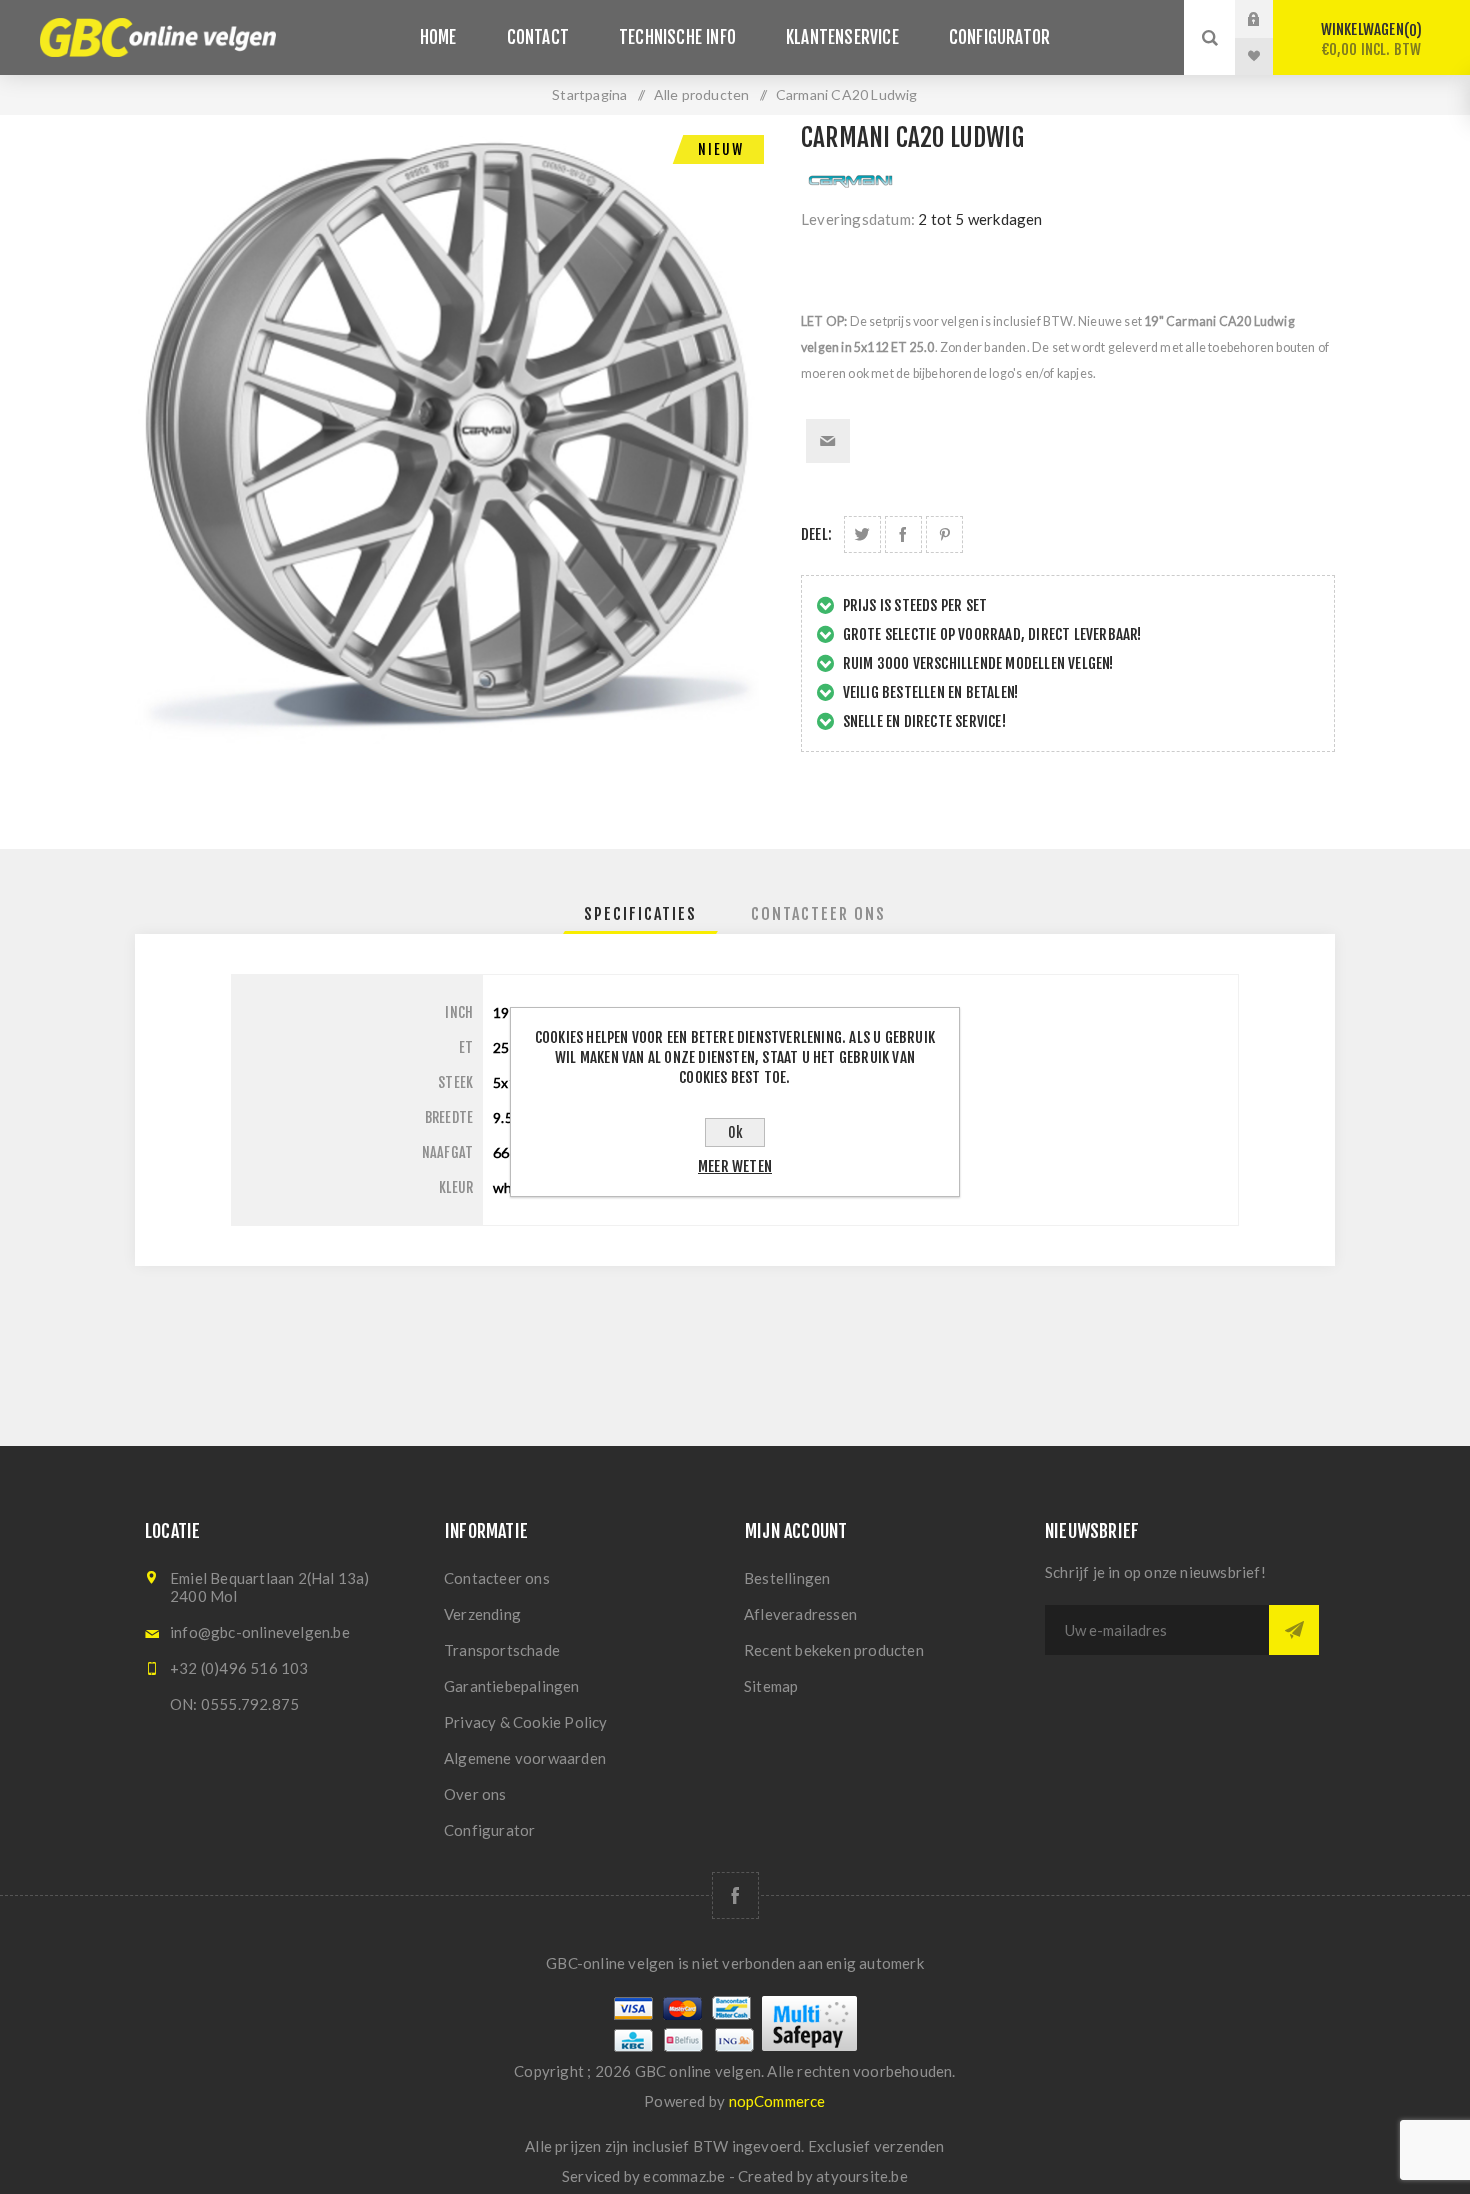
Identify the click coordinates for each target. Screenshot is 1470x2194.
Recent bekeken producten (834, 1650)
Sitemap (771, 1686)
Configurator (489, 1830)
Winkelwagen (1371, 39)
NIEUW (721, 149)
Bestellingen (787, 1578)
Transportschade (502, 1650)
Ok (735, 1132)
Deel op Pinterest (944, 534)
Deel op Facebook (903, 534)
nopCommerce (777, 2101)
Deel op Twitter (862, 534)
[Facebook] (735, 1895)
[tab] (640, 914)
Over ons (475, 1794)
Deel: (816, 534)
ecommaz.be (684, 2176)
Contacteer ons (497, 1578)
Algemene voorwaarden (525, 1758)
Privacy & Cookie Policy (526, 1722)
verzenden (909, 2146)
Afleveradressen (800, 1614)
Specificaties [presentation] (640, 914)
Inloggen (1269, 19)
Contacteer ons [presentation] (818, 914)
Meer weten (735, 1166)
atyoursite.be (862, 2176)
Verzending (482, 1614)
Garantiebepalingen (512, 1686)
